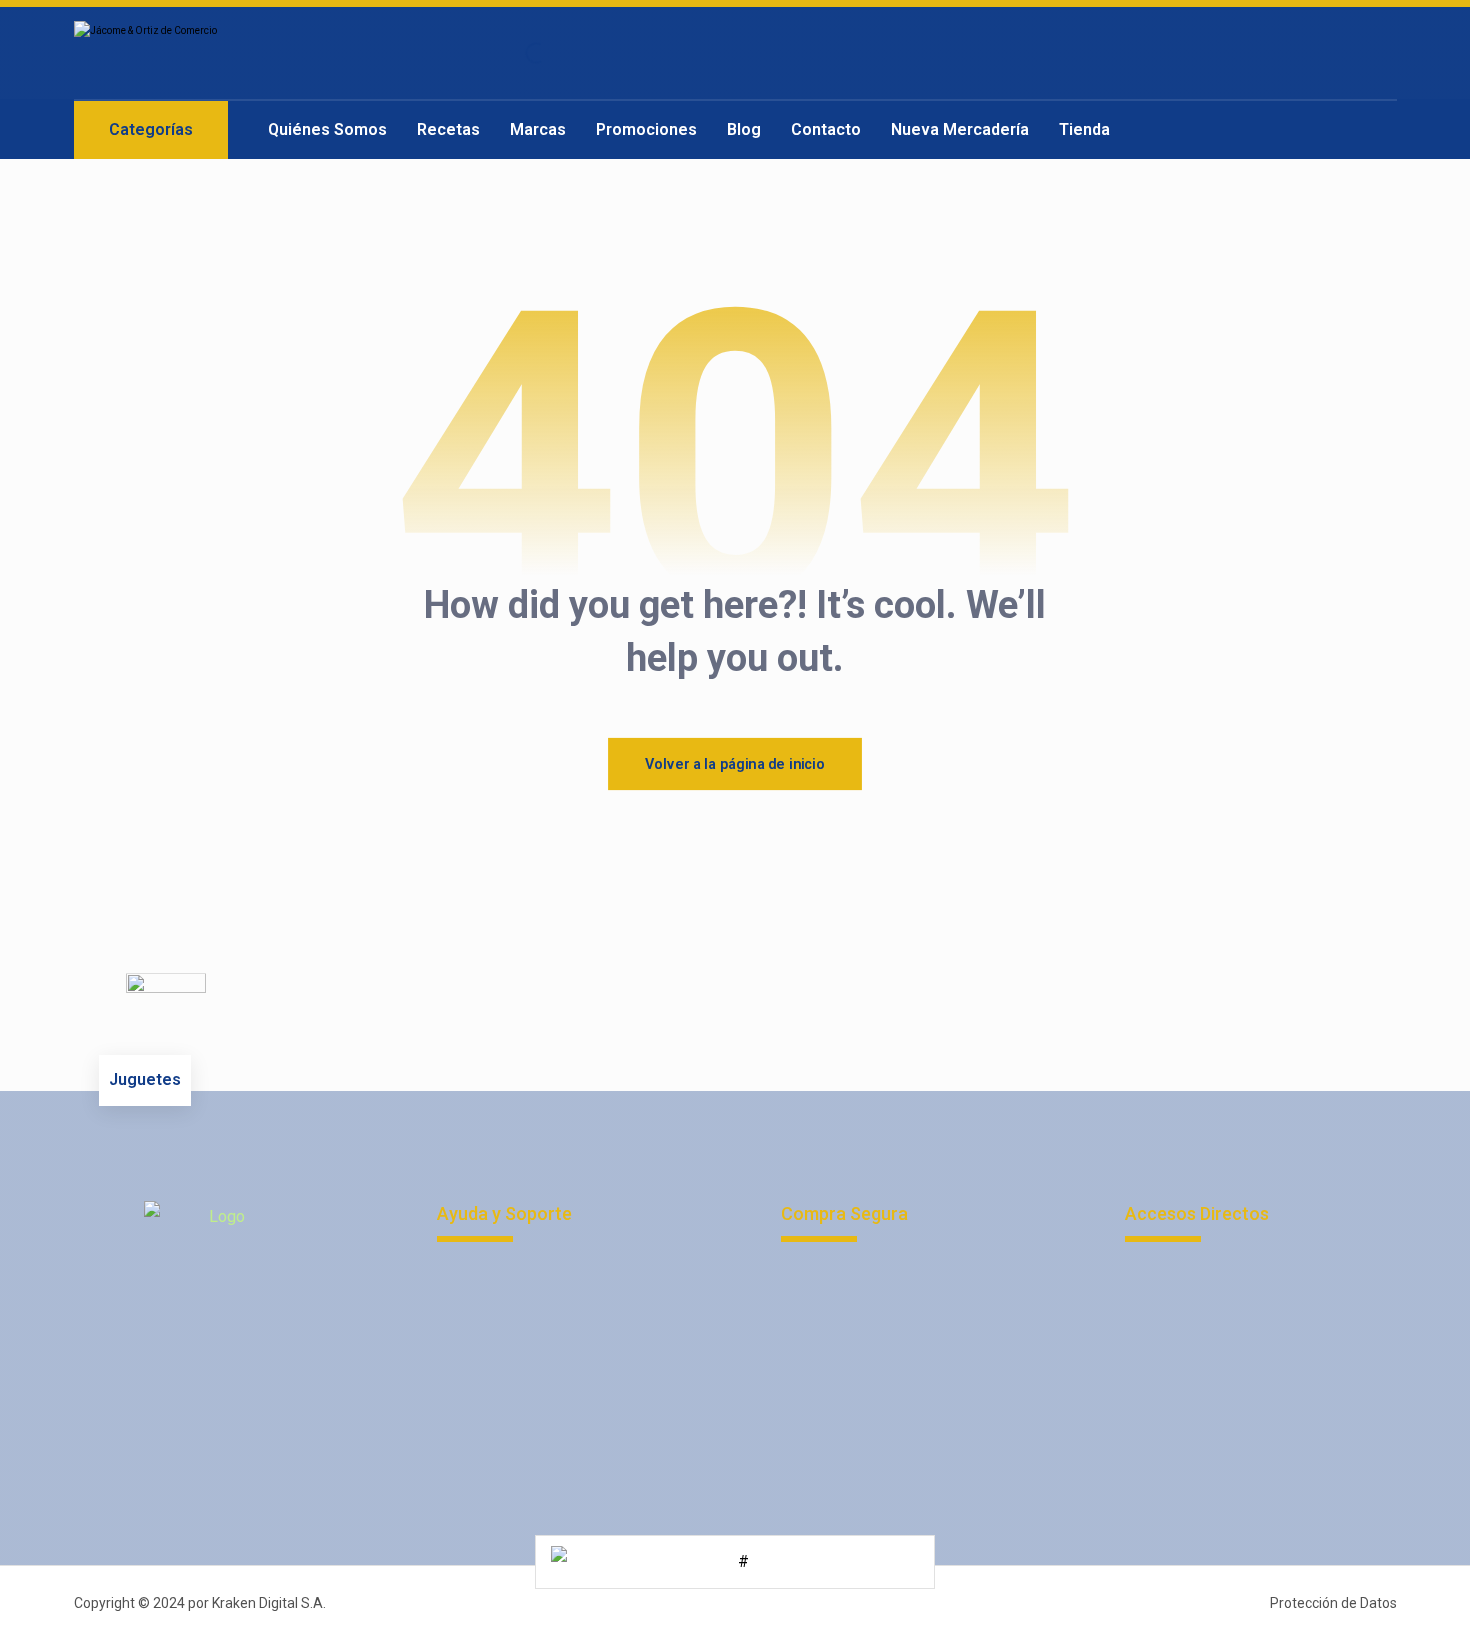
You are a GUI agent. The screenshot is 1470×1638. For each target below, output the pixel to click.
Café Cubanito (1198, 1372)
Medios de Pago (863, 1308)
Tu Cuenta (839, 1276)
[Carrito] (1329, 53)
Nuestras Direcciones (537, 1404)
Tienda (828, 1436)
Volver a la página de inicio (735, 763)
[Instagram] (219, 1313)
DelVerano (1185, 1404)
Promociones (852, 1404)
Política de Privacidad (537, 1276)
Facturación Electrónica (1229, 1308)
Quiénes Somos (861, 1372)
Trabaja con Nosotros (535, 1372)
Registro (835, 1340)
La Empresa (1190, 1276)
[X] (259, 1313)
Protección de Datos (533, 1308)
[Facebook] (179, 1313)
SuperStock (1189, 1340)
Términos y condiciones (544, 1340)
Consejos (838, 1468)
